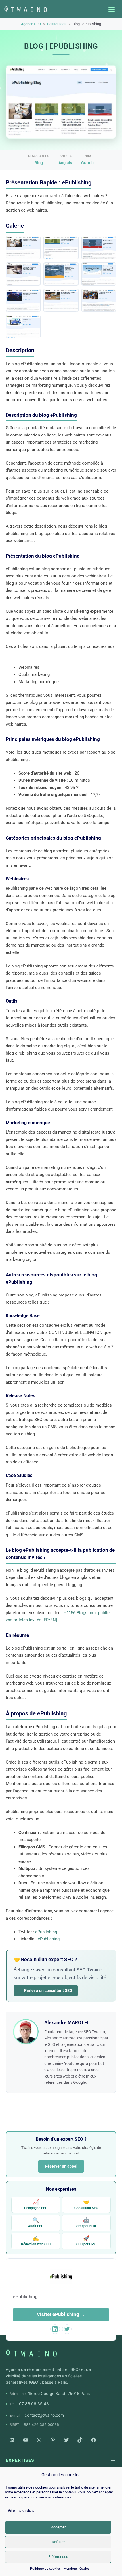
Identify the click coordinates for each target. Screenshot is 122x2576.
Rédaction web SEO (36, 2241)
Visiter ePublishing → (61, 2314)
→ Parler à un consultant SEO (46, 1990)
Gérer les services (21, 2511)
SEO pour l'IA (86, 2223)
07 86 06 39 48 (34, 2404)
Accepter (58, 2527)
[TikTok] (80, 2440)
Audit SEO (36, 2223)
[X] (66, 2440)
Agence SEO (31, 24)
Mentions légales (76, 2569)
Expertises (20, 2460)
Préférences (58, 2557)
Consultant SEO (86, 2204)
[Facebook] (94, 2440)
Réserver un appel (61, 2166)
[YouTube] (26, 2440)
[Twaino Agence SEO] (31, 2353)
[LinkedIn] (12, 2440)
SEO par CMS (86, 2241)
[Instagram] (39, 2440)
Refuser (58, 2542)
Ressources (57, 24)
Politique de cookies (45, 2569)
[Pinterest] (53, 2440)
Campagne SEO (36, 2204)
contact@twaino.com (44, 2415)
